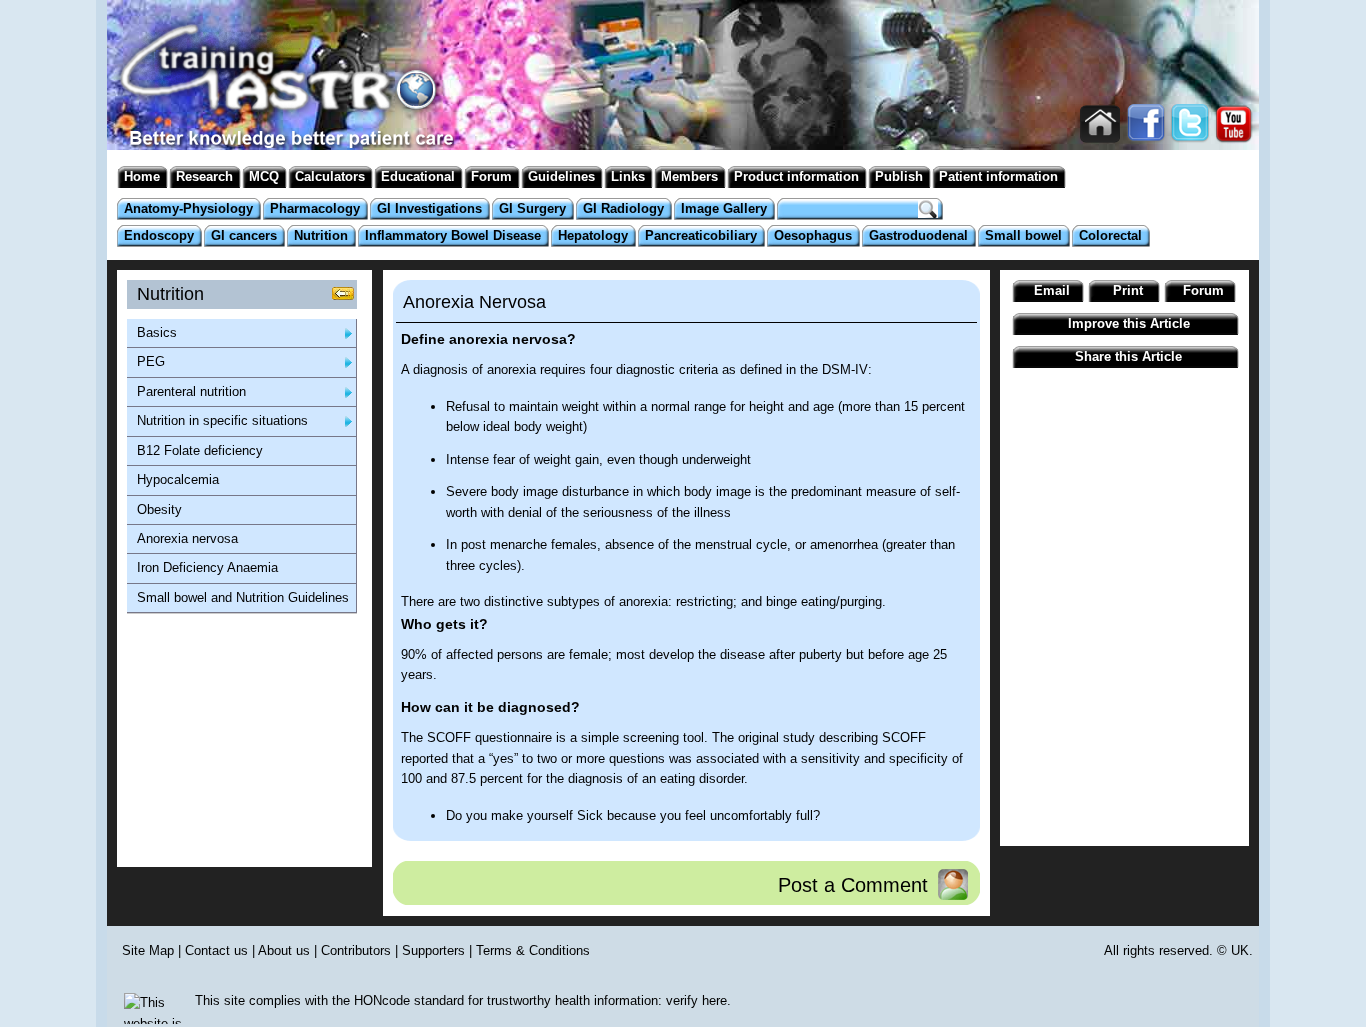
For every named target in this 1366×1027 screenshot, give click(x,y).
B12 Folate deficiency (200, 450)
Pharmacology (315, 208)
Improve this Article (1129, 323)
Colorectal (1110, 235)
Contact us (216, 950)
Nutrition (321, 235)
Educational (418, 176)
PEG (151, 361)
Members (689, 176)
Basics (157, 332)
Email (1052, 290)
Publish (899, 176)
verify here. (698, 1000)
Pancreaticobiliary (701, 235)
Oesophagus (813, 235)
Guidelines (561, 176)
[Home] (278, 119)
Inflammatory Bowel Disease (453, 235)
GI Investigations (429, 208)
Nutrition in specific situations (222, 420)
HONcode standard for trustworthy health (472, 1000)
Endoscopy (159, 235)
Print (1128, 290)
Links (628, 176)
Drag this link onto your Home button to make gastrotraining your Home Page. (1100, 125)
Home (142, 176)
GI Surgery (532, 208)
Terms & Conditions (533, 950)
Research (204, 176)
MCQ (264, 176)
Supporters (433, 950)
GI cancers (244, 235)
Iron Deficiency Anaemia (207, 567)
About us (284, 950)
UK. (1242, 950)
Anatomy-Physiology (188, 208)
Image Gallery (724, 208)
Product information (796, 176)
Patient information (998, 176)
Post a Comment (853, 884)
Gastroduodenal (918, 235)
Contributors (356, 950)
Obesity (159, 509)
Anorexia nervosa (187, 538)
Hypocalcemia (178, 479)
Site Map (148, 950)
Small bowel (1023, 235)
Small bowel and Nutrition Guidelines (243, 597)
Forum (491, 176)
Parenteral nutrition (191, 391)
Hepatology (593, 235)
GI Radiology (623, 208)
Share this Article (1128, 356)
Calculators (330, 176)
